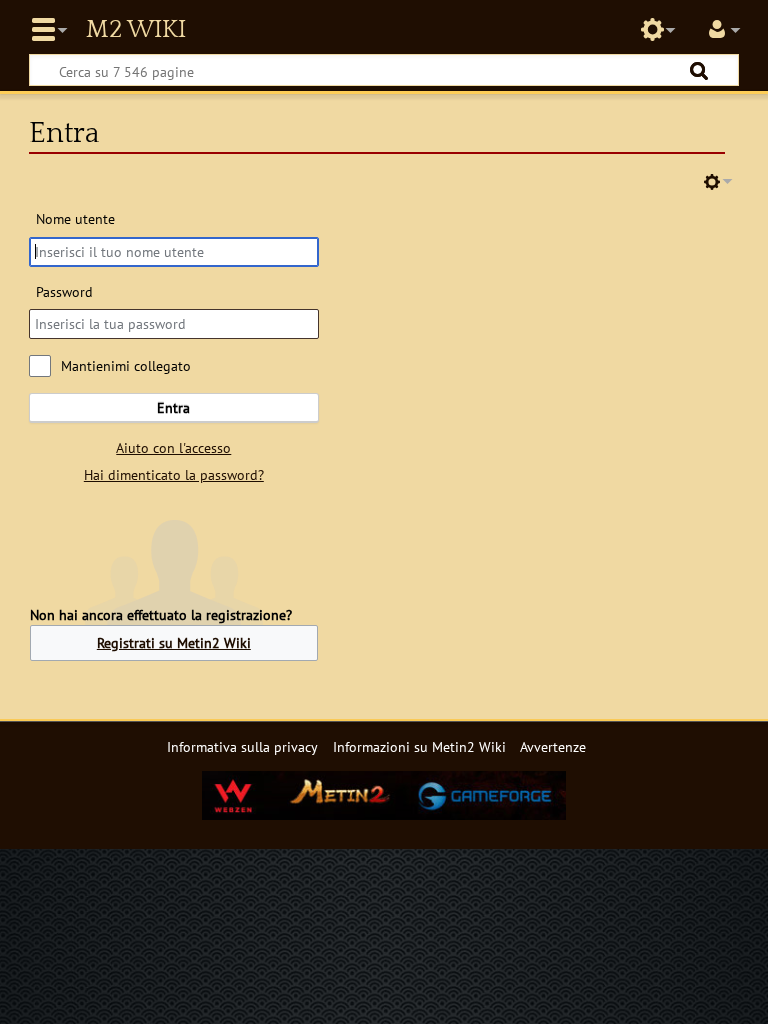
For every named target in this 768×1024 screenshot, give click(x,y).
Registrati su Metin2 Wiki (174, 642)
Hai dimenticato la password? (174, 474)
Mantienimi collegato (126, 365)
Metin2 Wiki (136, 30)
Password (64, 291)
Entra (173, 407)
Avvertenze (553, 746)
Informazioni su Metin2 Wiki (419, 746)
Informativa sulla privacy (242, 746)
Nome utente (75, 218)
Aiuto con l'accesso (173, 447)
